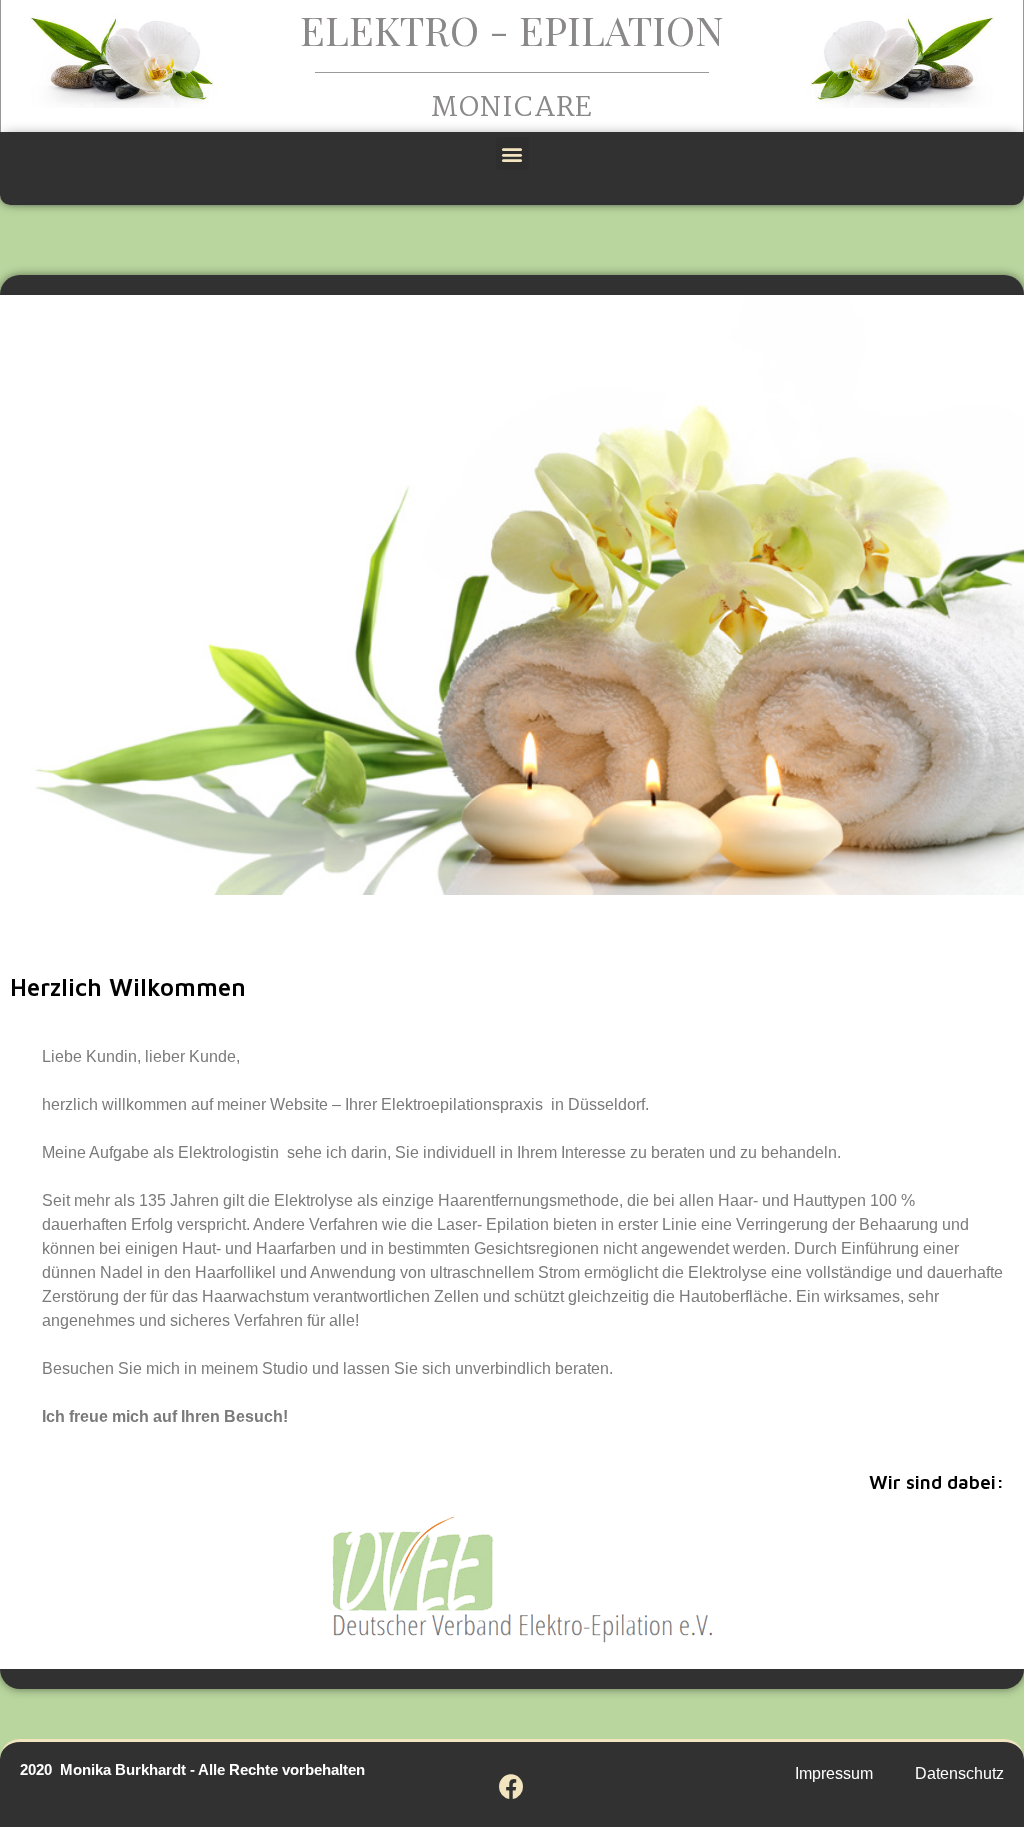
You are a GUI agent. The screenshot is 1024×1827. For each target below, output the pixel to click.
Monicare (512, 108)
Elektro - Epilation (512, 29)
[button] (512, 153)
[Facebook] (512, 1787)
